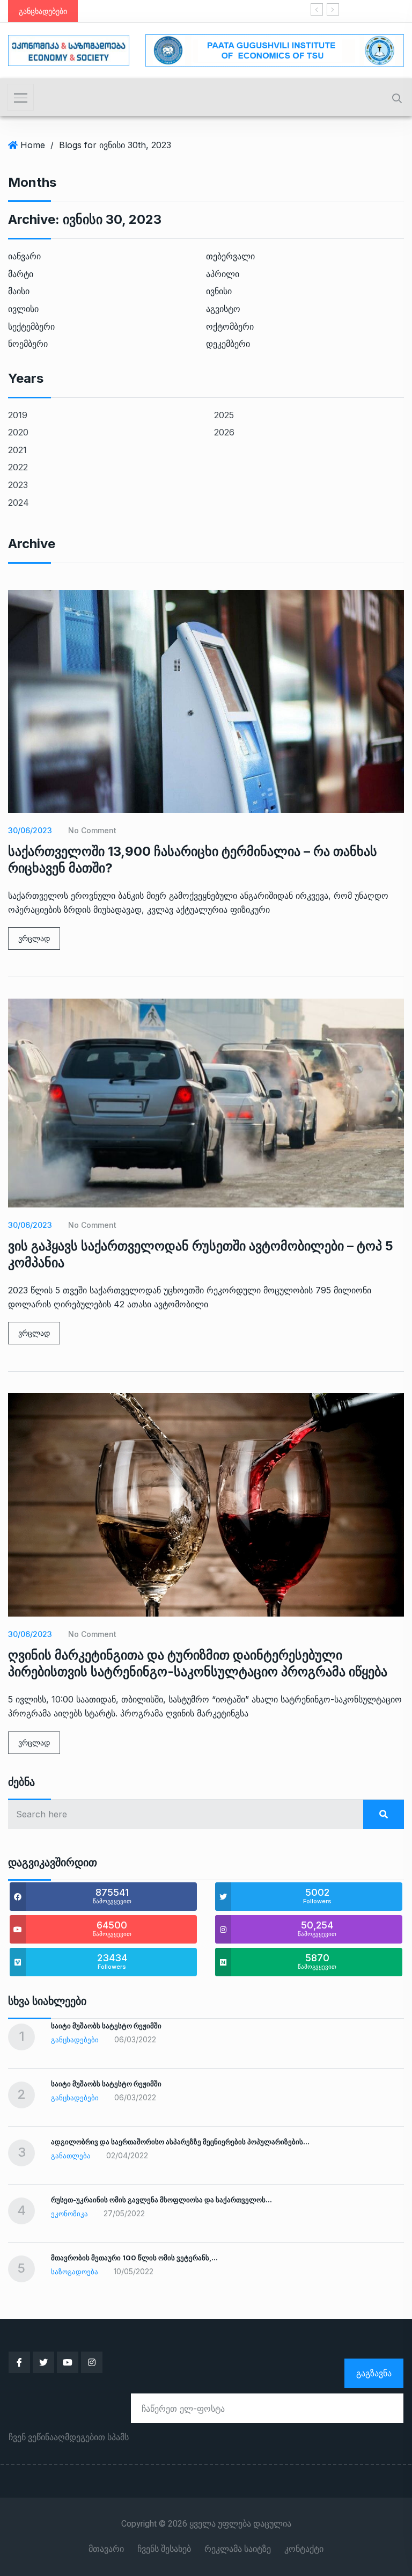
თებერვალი (230, 256)
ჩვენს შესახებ (164, 2549)
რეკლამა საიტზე (238, 2549)
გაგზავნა (374, 2373)
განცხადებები (75, 2040)
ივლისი (23, 309)
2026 (224, 432)
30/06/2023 (30, 830)
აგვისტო (223, 309)
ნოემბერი (28, 344)
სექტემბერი (31, 326)
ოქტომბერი (230, 326)
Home (33, 145)
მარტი (21, 274)
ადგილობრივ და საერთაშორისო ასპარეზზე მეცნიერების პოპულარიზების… (180, 2142)
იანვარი (24, 256)
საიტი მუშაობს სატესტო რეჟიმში (172, 11)
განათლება (71, 2156)
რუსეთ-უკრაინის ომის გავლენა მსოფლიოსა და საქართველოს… (161, 2200)
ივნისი (219, 291)
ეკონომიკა (69, 2214)
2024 (19, 503)
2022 (18, 467)
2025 (224, 415)
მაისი (19, 291)
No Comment (92, 830)
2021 (17, 450)
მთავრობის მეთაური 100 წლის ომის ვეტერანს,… (134, 2258)
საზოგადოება (75, 2272)
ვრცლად (34, 938)
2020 (18, 432)
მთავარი (106, 2549)
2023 (18, 485)
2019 (18, 415)
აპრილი (223, 274)
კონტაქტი (304, 2549)
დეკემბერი (228, 344)
